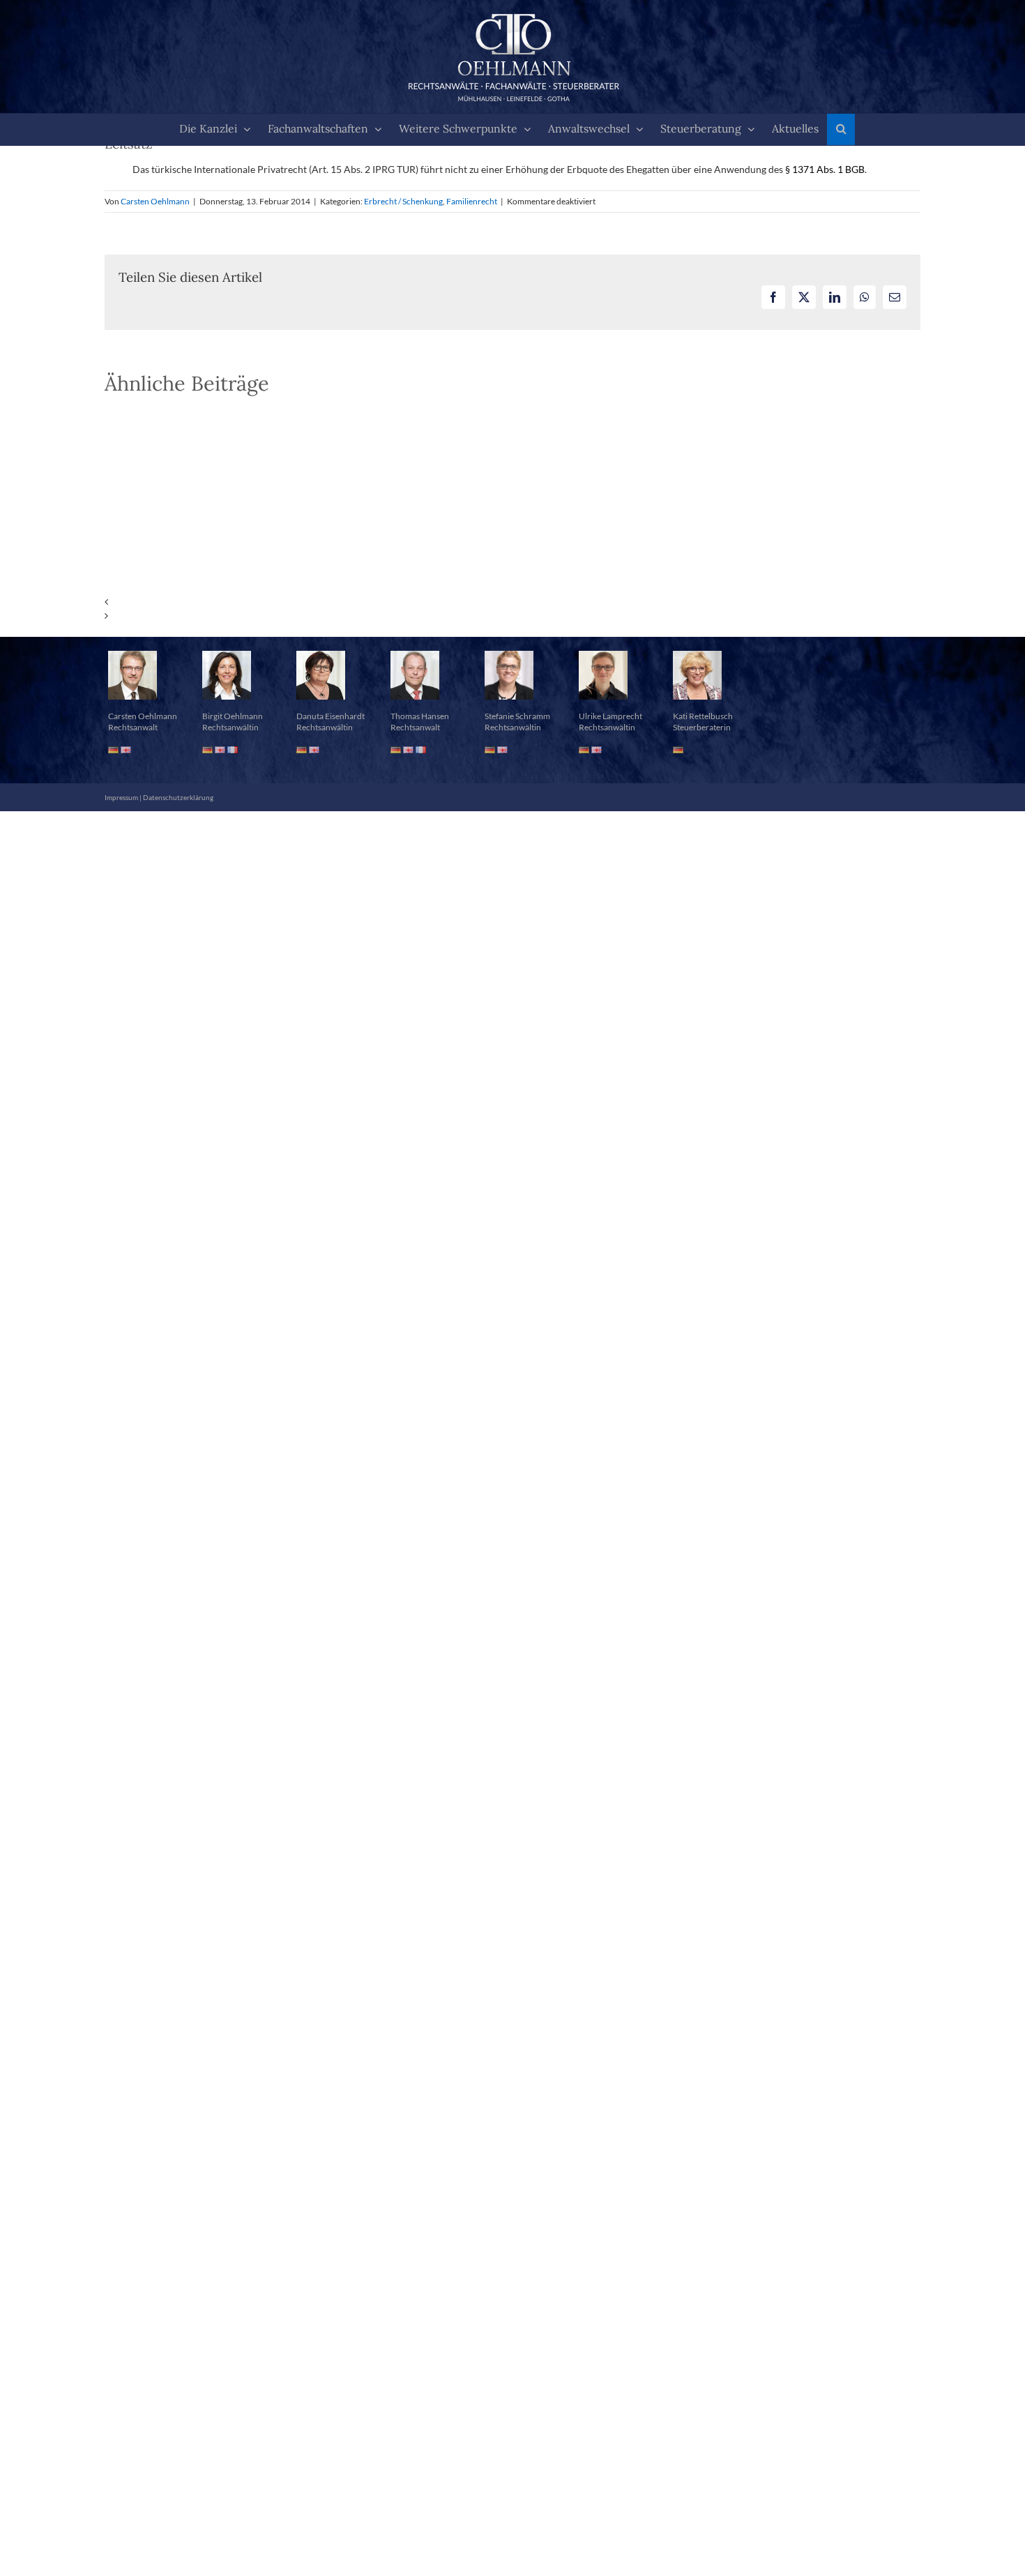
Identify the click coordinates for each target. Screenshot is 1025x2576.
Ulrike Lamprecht (610, 716)
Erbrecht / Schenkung (403, 201)
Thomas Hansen (420, 716)
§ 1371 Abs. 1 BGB (825, 169)
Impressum (121, 797)
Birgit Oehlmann (233, 716)
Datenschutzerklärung (178, 797)
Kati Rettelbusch (703, 716)
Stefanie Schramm (517, 716)
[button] (841, 129)
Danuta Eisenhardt (331, 716)
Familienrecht (472, 201)
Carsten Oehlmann (155, 201)
